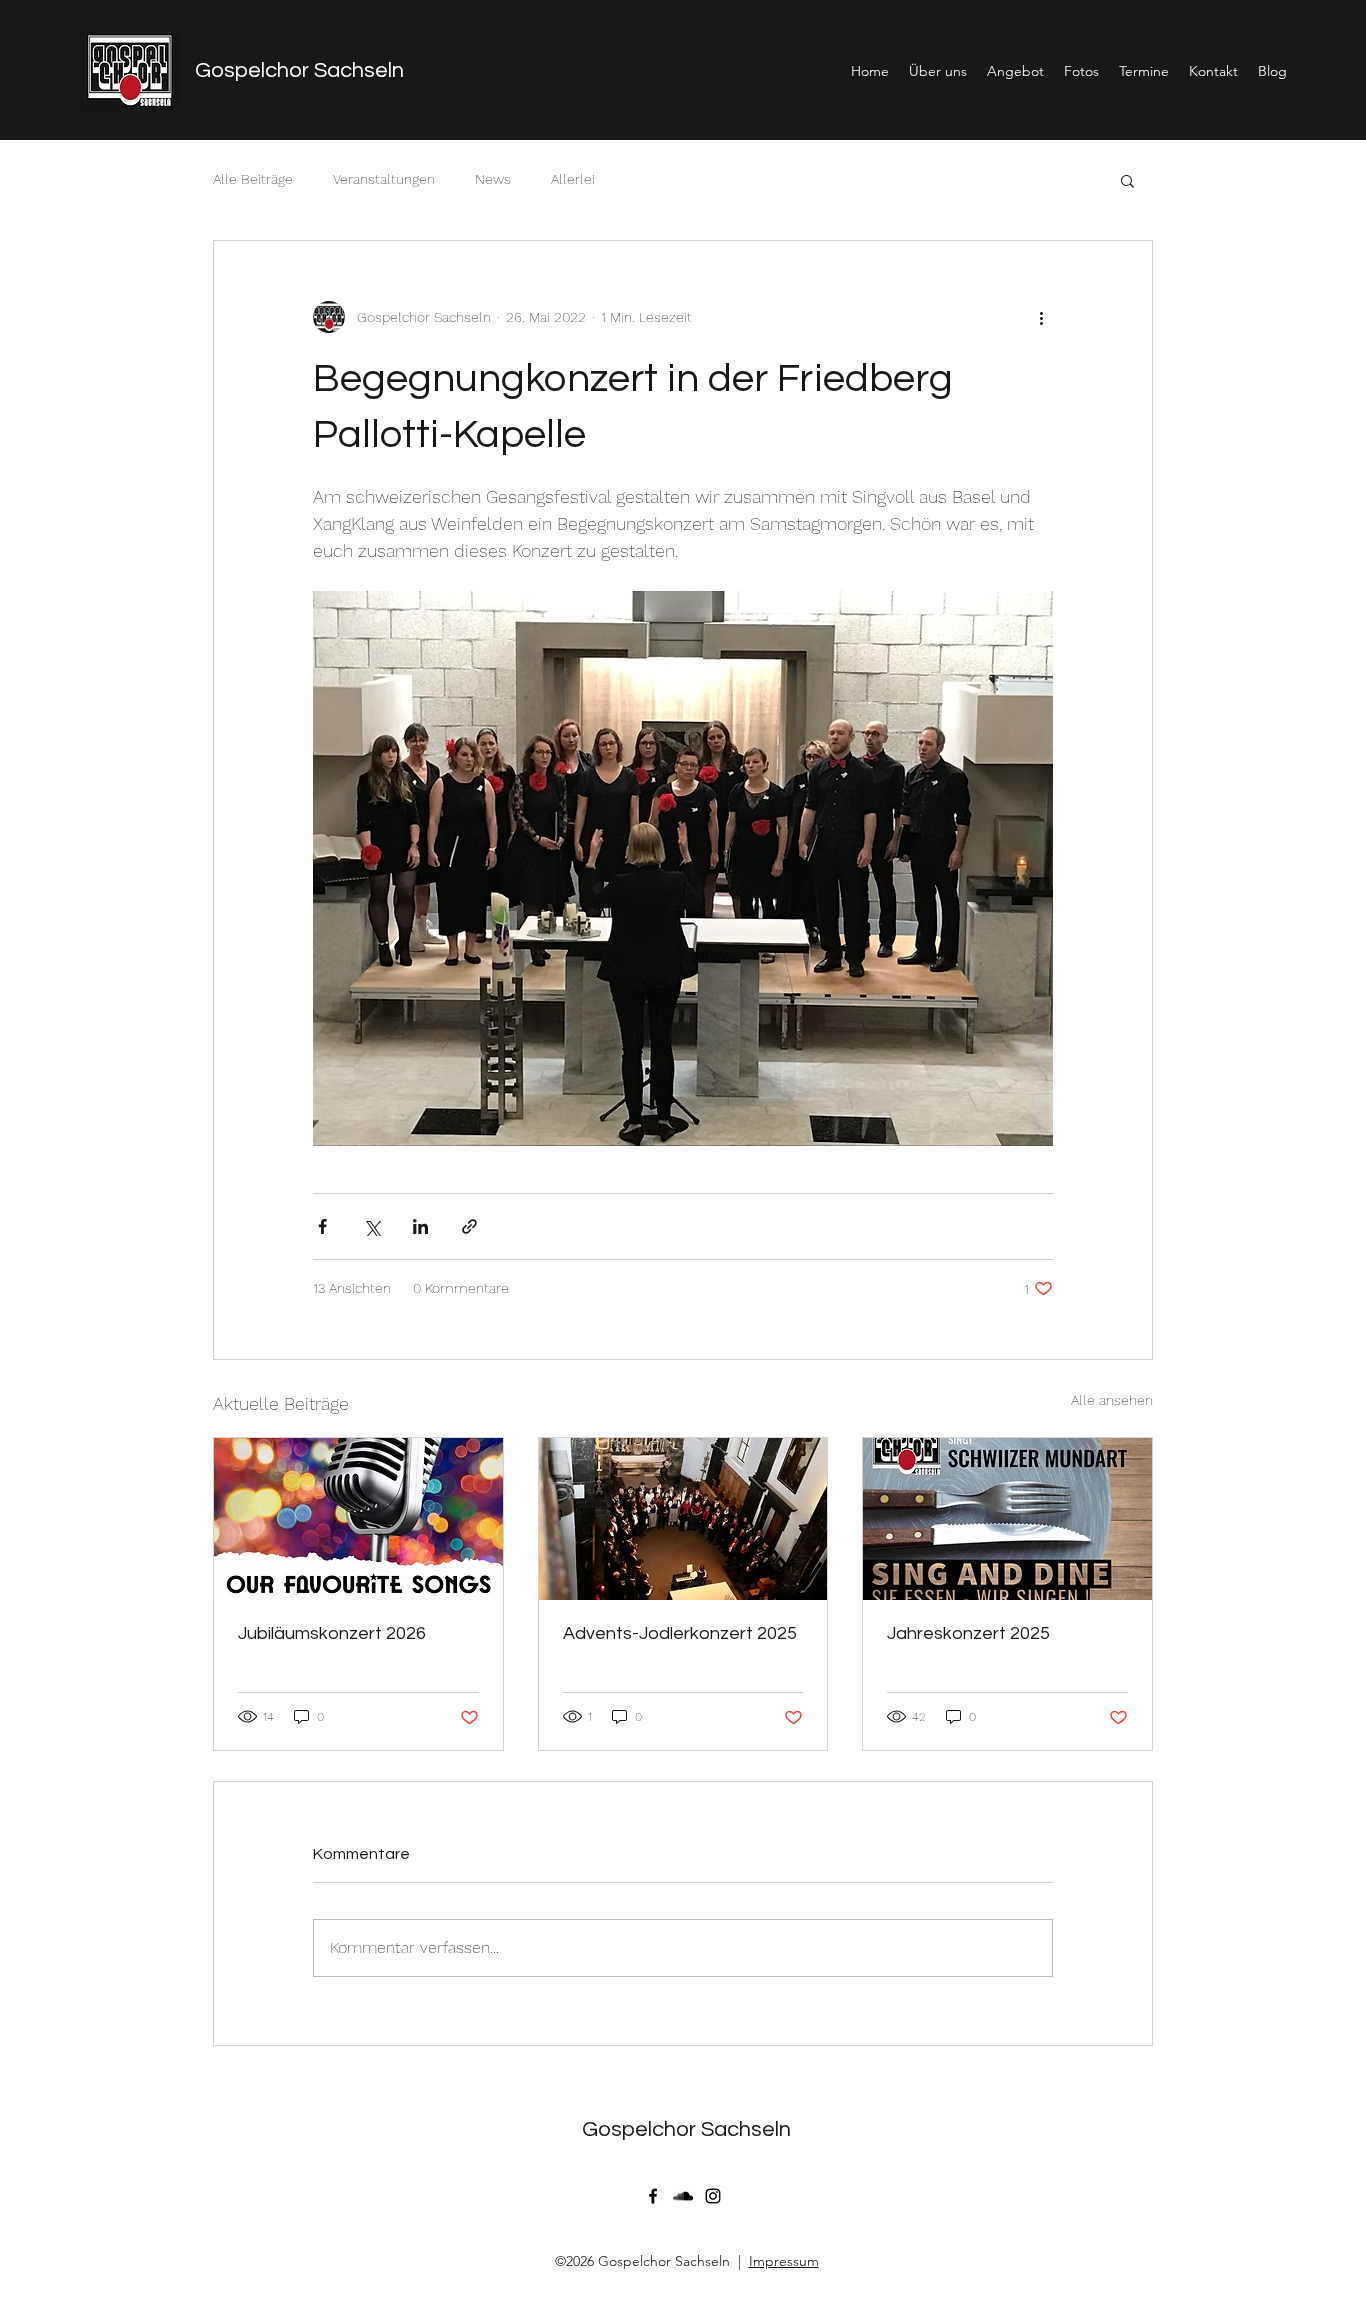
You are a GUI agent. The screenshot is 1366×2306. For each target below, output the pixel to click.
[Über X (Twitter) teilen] (371, 1226)
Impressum (784, 2261)
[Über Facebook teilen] (322, 1226)
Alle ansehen (1112, 1400)
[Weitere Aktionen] (1041, 317)
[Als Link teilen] (469, 1226)
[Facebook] (653, 2196)
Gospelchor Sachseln (299, 70)
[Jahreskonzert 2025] (1007, 1519)
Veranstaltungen (384, 179)
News (493, 179)
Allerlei (573, 179)
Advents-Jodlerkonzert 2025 (680, 1633)
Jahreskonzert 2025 (968, 1633)
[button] (1127, 180)
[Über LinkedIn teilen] (420, 1226)
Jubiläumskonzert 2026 (332, 1633)
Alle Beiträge (253, 179)
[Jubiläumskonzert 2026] (358, 1519)
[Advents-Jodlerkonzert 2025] (683, 1519)
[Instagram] (713, 2196)
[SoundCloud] (683, 2196)
